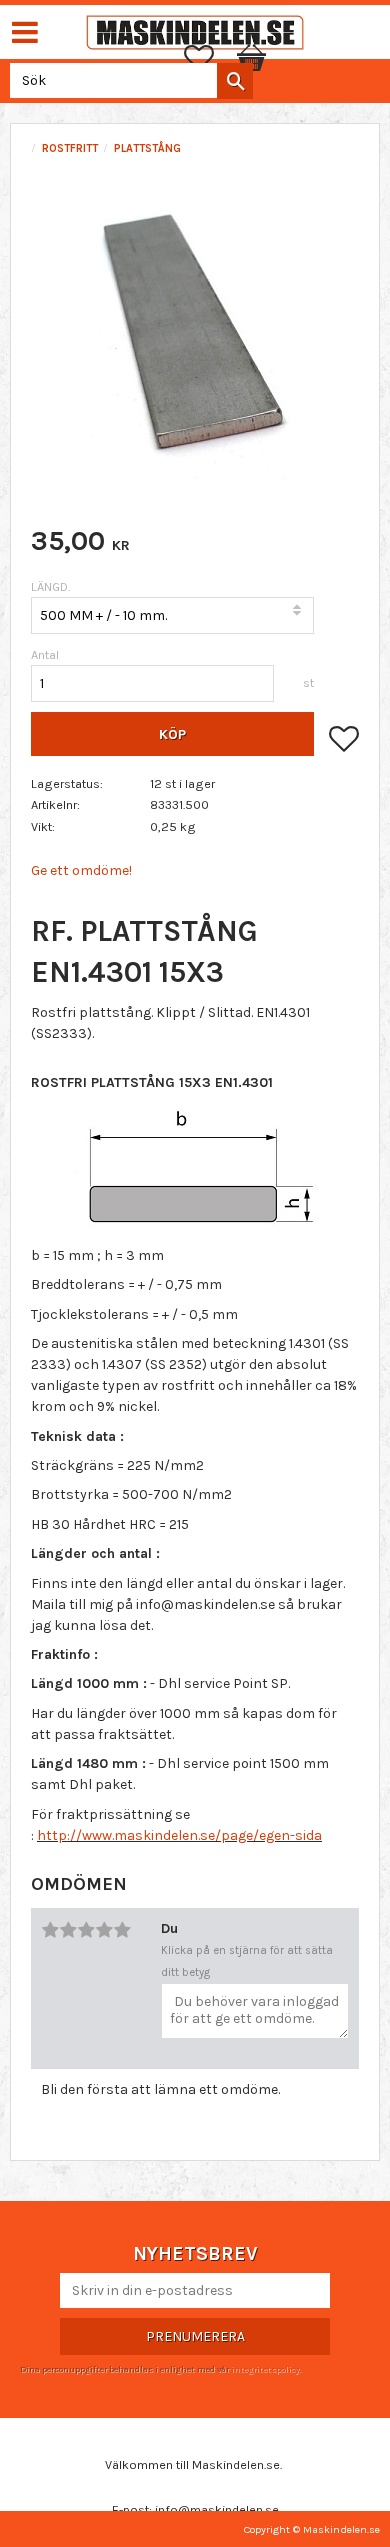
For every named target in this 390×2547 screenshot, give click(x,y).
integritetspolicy (265, 2369)
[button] (209, 58)
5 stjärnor (122, 1930)
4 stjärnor (104, 1930)
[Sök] (235, 81)
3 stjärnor (86, 1930)
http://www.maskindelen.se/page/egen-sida (179, 1835)
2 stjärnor (68, 1930)
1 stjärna (50, 1930)
